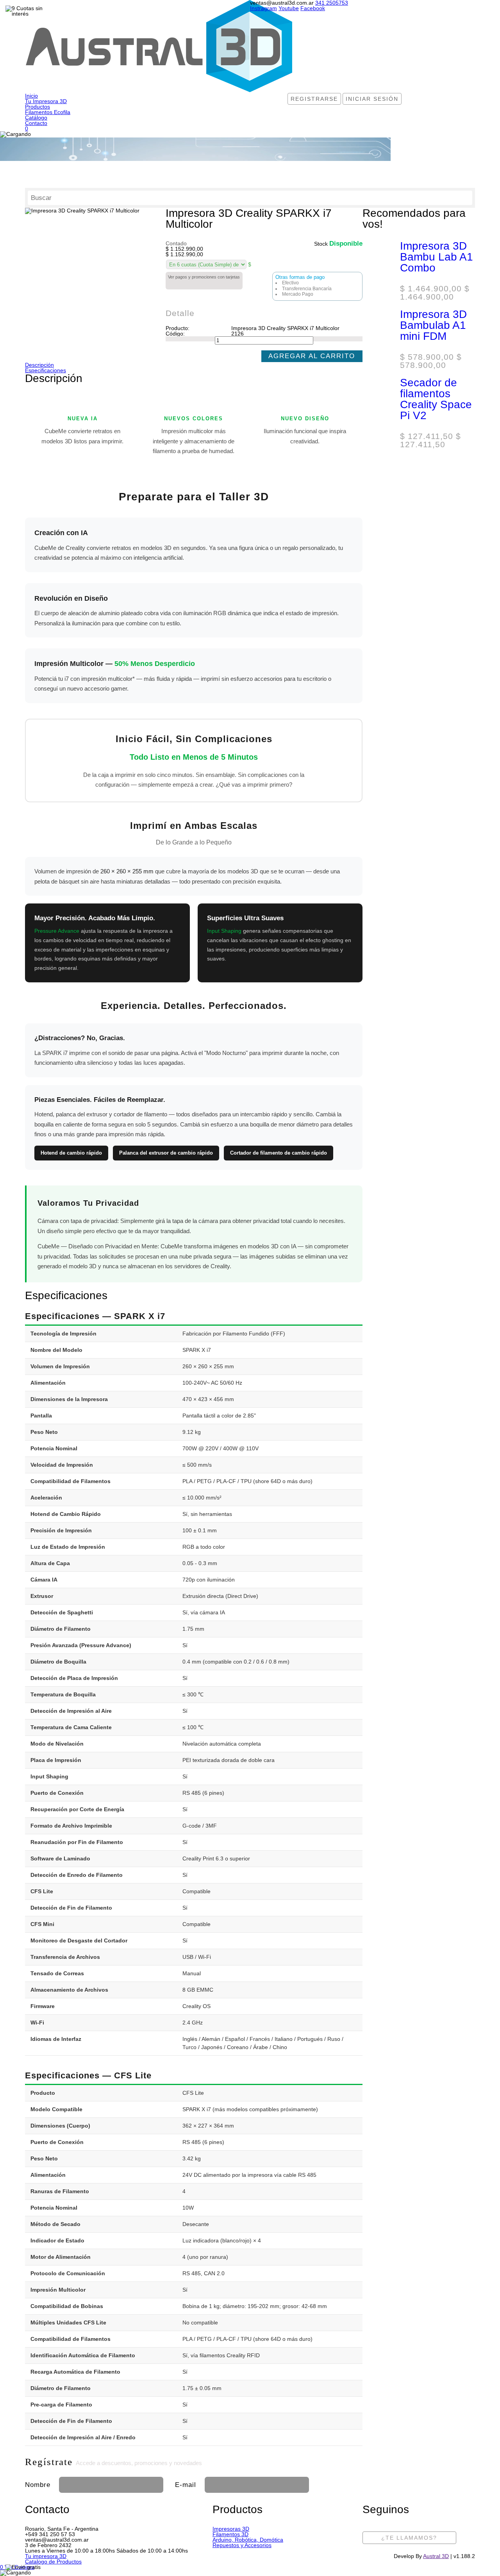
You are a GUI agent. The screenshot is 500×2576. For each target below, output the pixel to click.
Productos (37, 107)
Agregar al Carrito (312, 356)
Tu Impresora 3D (46, 101)
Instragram (263, 8)
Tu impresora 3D (46, 2556)
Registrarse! (412, 2483)
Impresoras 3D (231, 2529)
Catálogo (36, 118)
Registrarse (314, 99)
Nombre (38, 2485)
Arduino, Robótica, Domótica (248, 2540)
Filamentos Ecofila (48, 112)
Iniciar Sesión (372, 99)
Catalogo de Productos (53, 2562)
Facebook (313, 8)
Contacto (36, 123)
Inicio (31, 96)
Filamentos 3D (230, 2534)
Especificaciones (46, 370)
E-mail (186, 2485)
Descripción (39, 365)
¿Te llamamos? (409, 2538)
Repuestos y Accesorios (242, 2545)
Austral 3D (436, 2556)
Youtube (289, 8)
